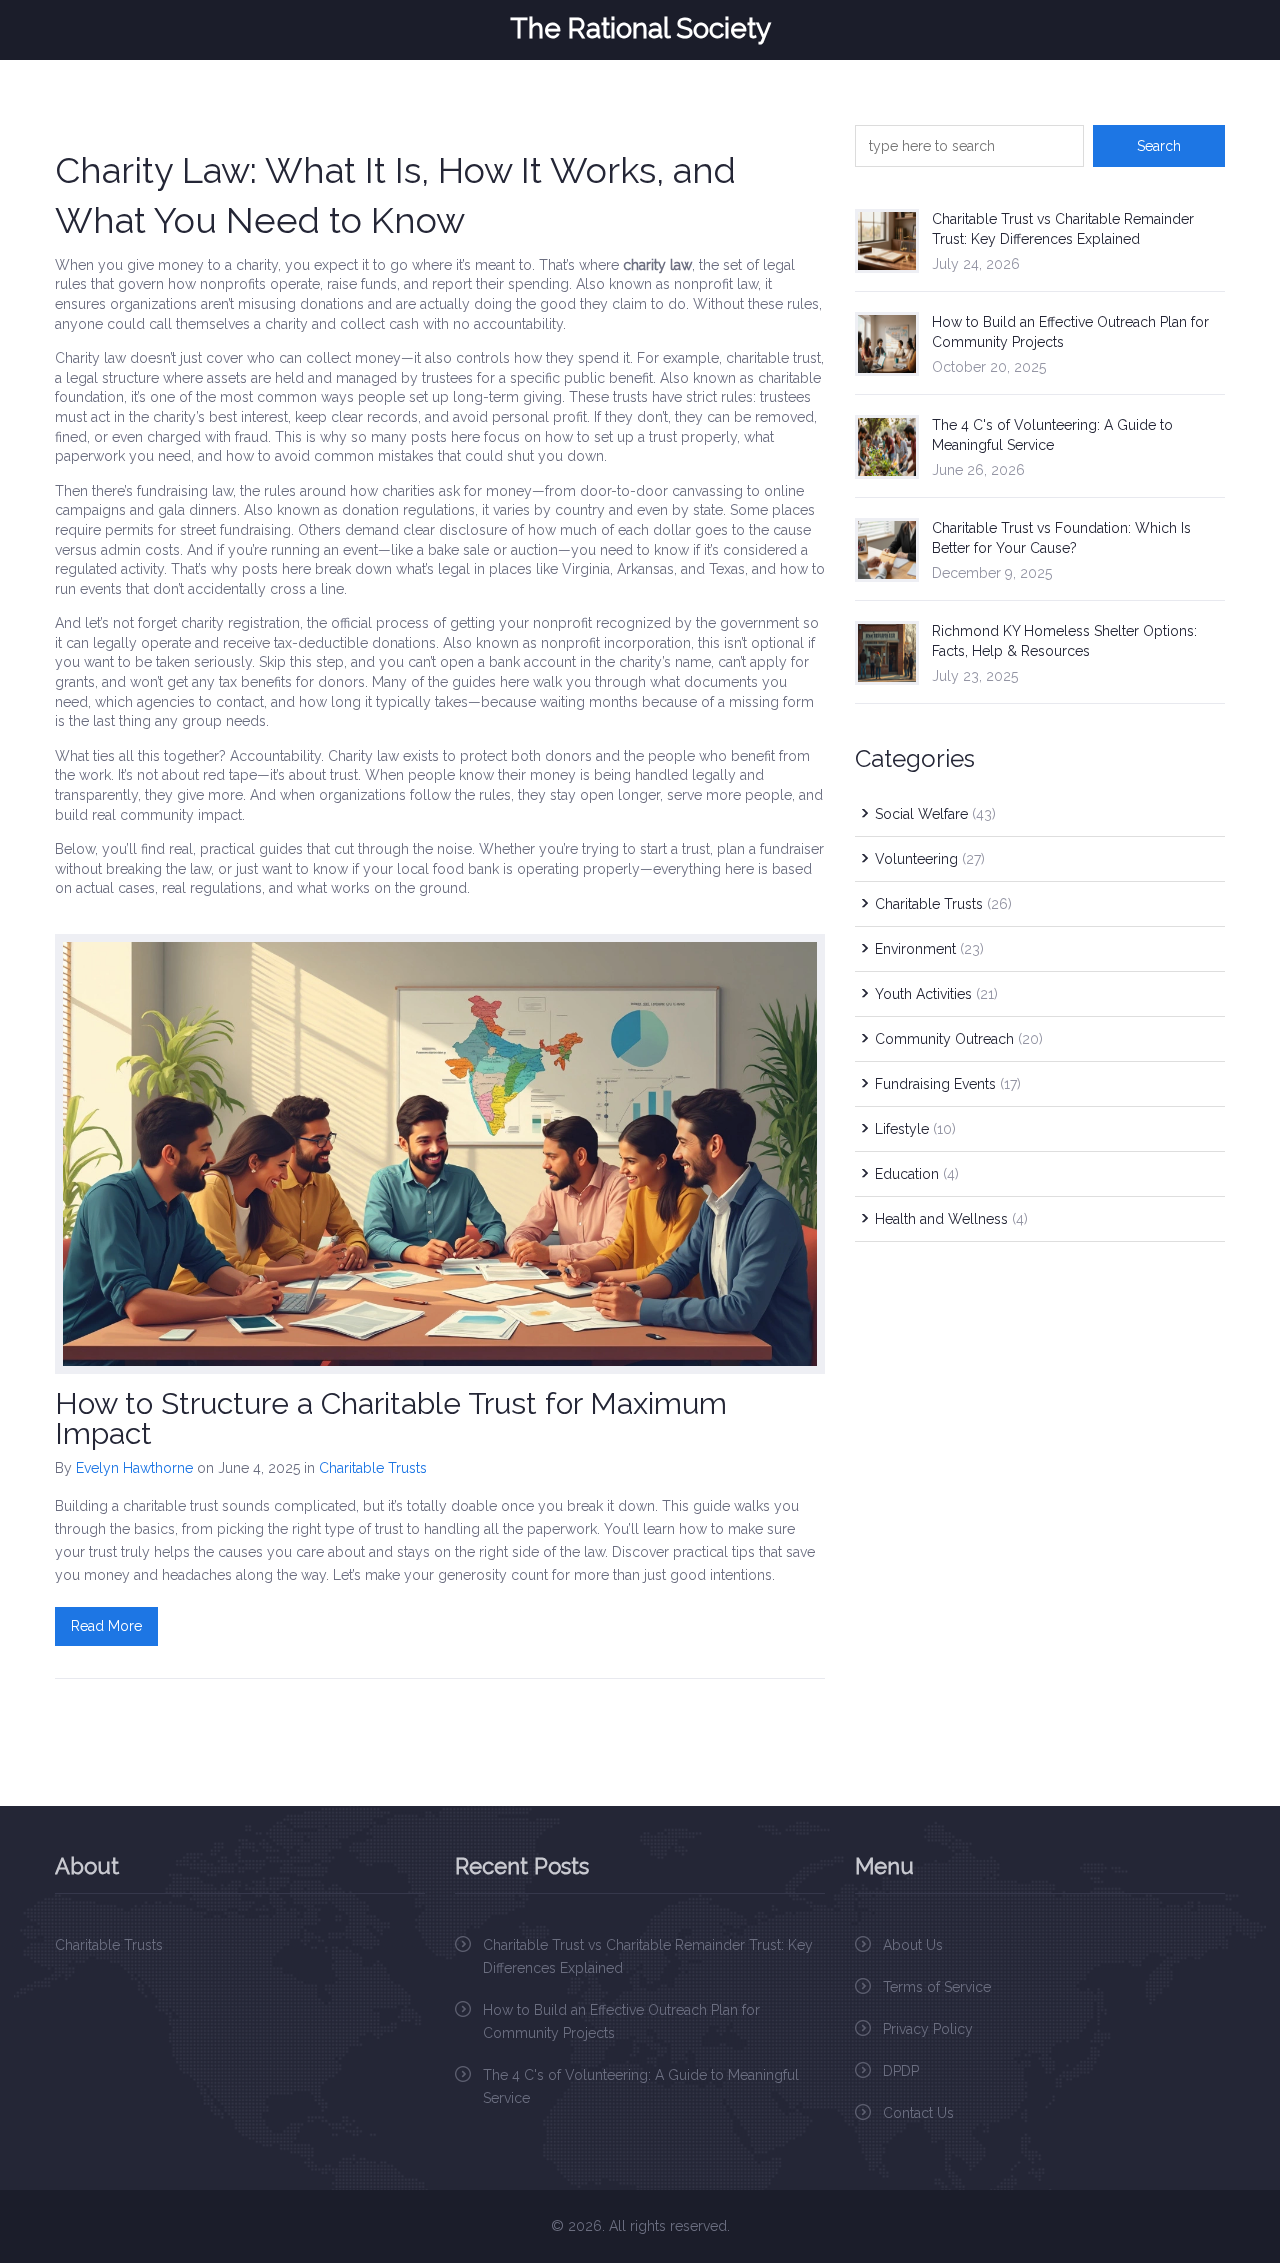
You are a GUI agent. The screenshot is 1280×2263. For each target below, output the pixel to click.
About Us (913, 1945)
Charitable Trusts (373, 1468)
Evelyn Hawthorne (134, 1468)
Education (917, 1174)
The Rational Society (640, 29)
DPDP (901, 2071)
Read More (106, 1626)
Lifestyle (915, 1129)
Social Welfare (935, 814)
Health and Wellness (951, 1219)
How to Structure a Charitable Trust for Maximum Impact (391, 1418)
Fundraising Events (948, 1084)
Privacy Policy (928, 2029)
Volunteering (930, 859)
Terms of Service (937, 1987)
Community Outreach (959, 1039)
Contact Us (918, 2113)
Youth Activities (936, 994)
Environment (929, 949)
